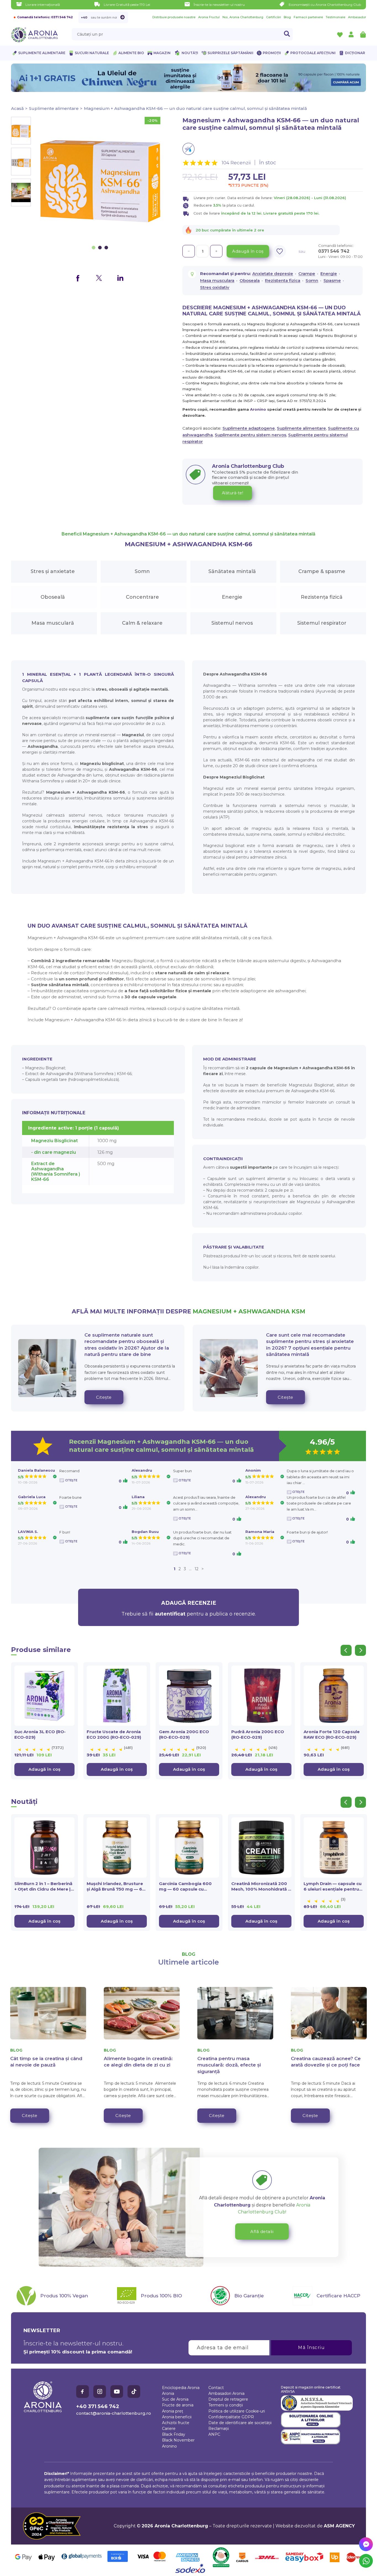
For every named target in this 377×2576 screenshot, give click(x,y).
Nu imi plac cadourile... (244, 1317)
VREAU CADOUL (244, 1301)
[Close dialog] (289, 1258)
